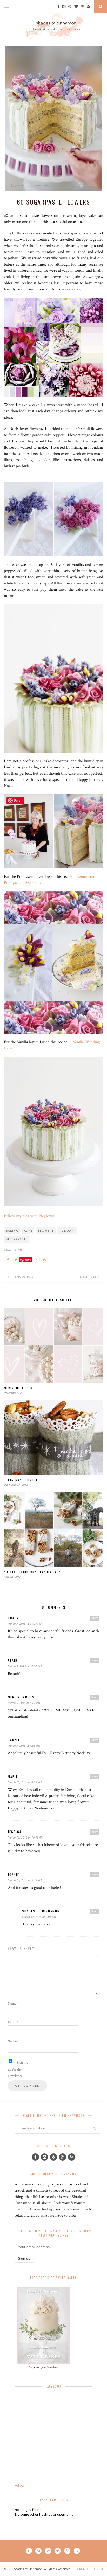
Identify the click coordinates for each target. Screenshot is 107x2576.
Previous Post (22, 1277)
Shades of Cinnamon (41, 1911)
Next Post (89, 1277)
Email (13, 2022)
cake (28, 1231)
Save (28, 1260)
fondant (68, 1231)
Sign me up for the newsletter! (18, 2069)
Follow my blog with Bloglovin (29, 1216)
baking (12, 1231)
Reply (95, 1618)
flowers (46, 1231)
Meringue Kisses (18, 1388)
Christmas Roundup (21, 1480)
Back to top (88, 2569)
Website (14, 2041)
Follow (19, 2485)
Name (13, 2004)
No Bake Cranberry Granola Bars (32, 1572)
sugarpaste (17, 1239)
